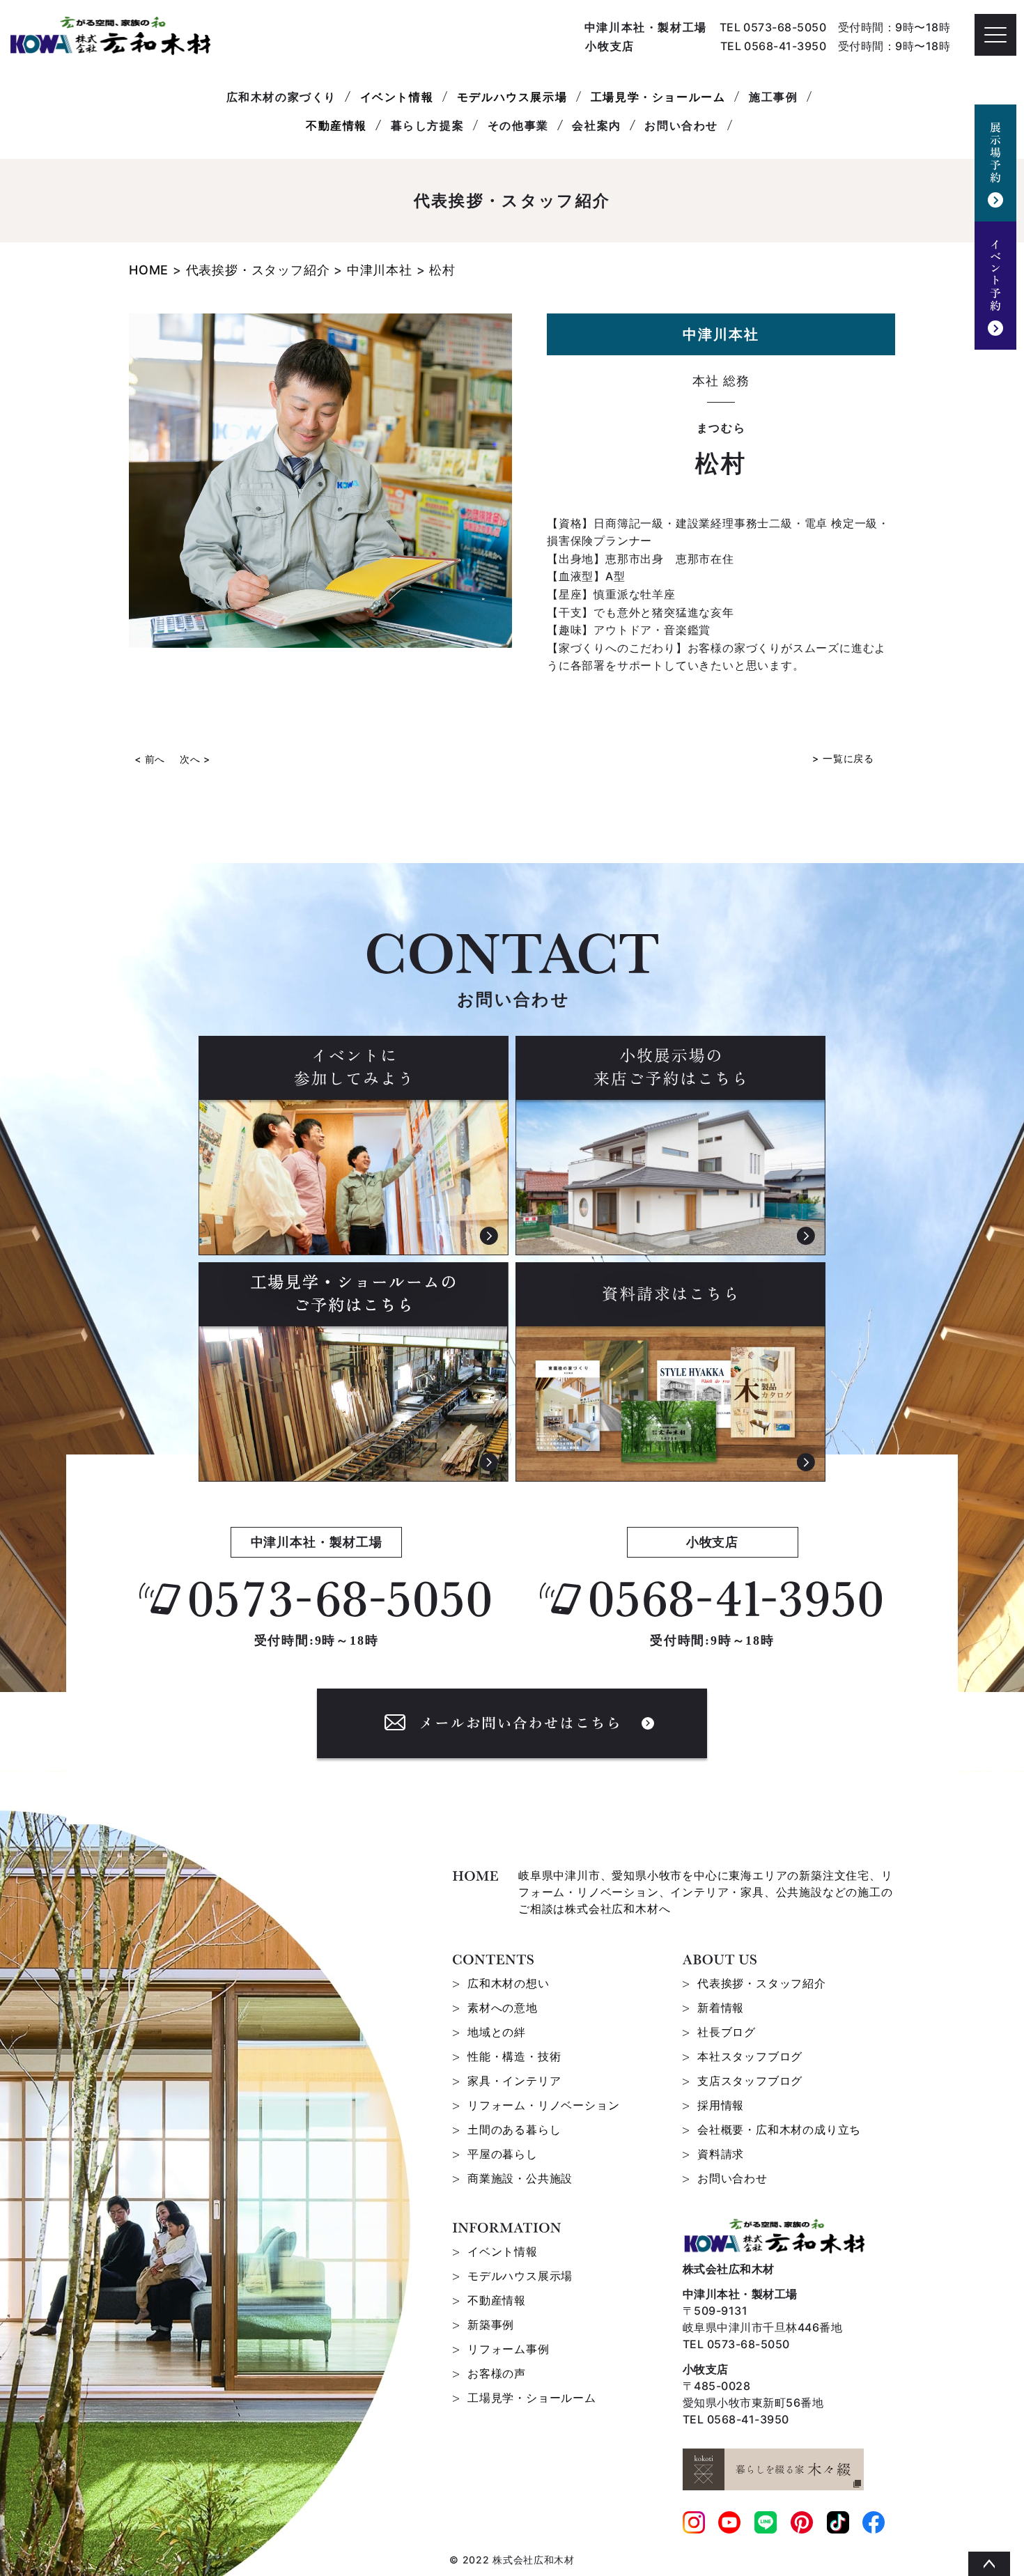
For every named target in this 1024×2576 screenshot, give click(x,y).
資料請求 (721, 2154)
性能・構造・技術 (514, 2056)
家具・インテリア (514, 2081)
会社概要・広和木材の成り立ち (779, 2129)
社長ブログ (727, 2032)
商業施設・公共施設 (520, 2178)
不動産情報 (336, 125)
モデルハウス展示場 (512, 97)
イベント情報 (397, 97)
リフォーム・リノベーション (543, 2105)
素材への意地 (503, 2008)
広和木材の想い (509, 1983)
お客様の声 (497, 2373)
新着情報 (721, 2008)
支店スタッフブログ (750, 2081)
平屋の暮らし (503, 2154)
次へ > (195, 759)
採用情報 (721, 2105)
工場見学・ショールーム (658, 97)
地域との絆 (497, 2032)
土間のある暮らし (514, 2129)
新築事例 (491, 2325)
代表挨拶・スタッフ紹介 (762, 1983)
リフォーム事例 (509, 2349)
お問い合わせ (732, 2178)
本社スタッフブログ (750, 2056)
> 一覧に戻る (843, 758)
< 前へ (150, 759)
